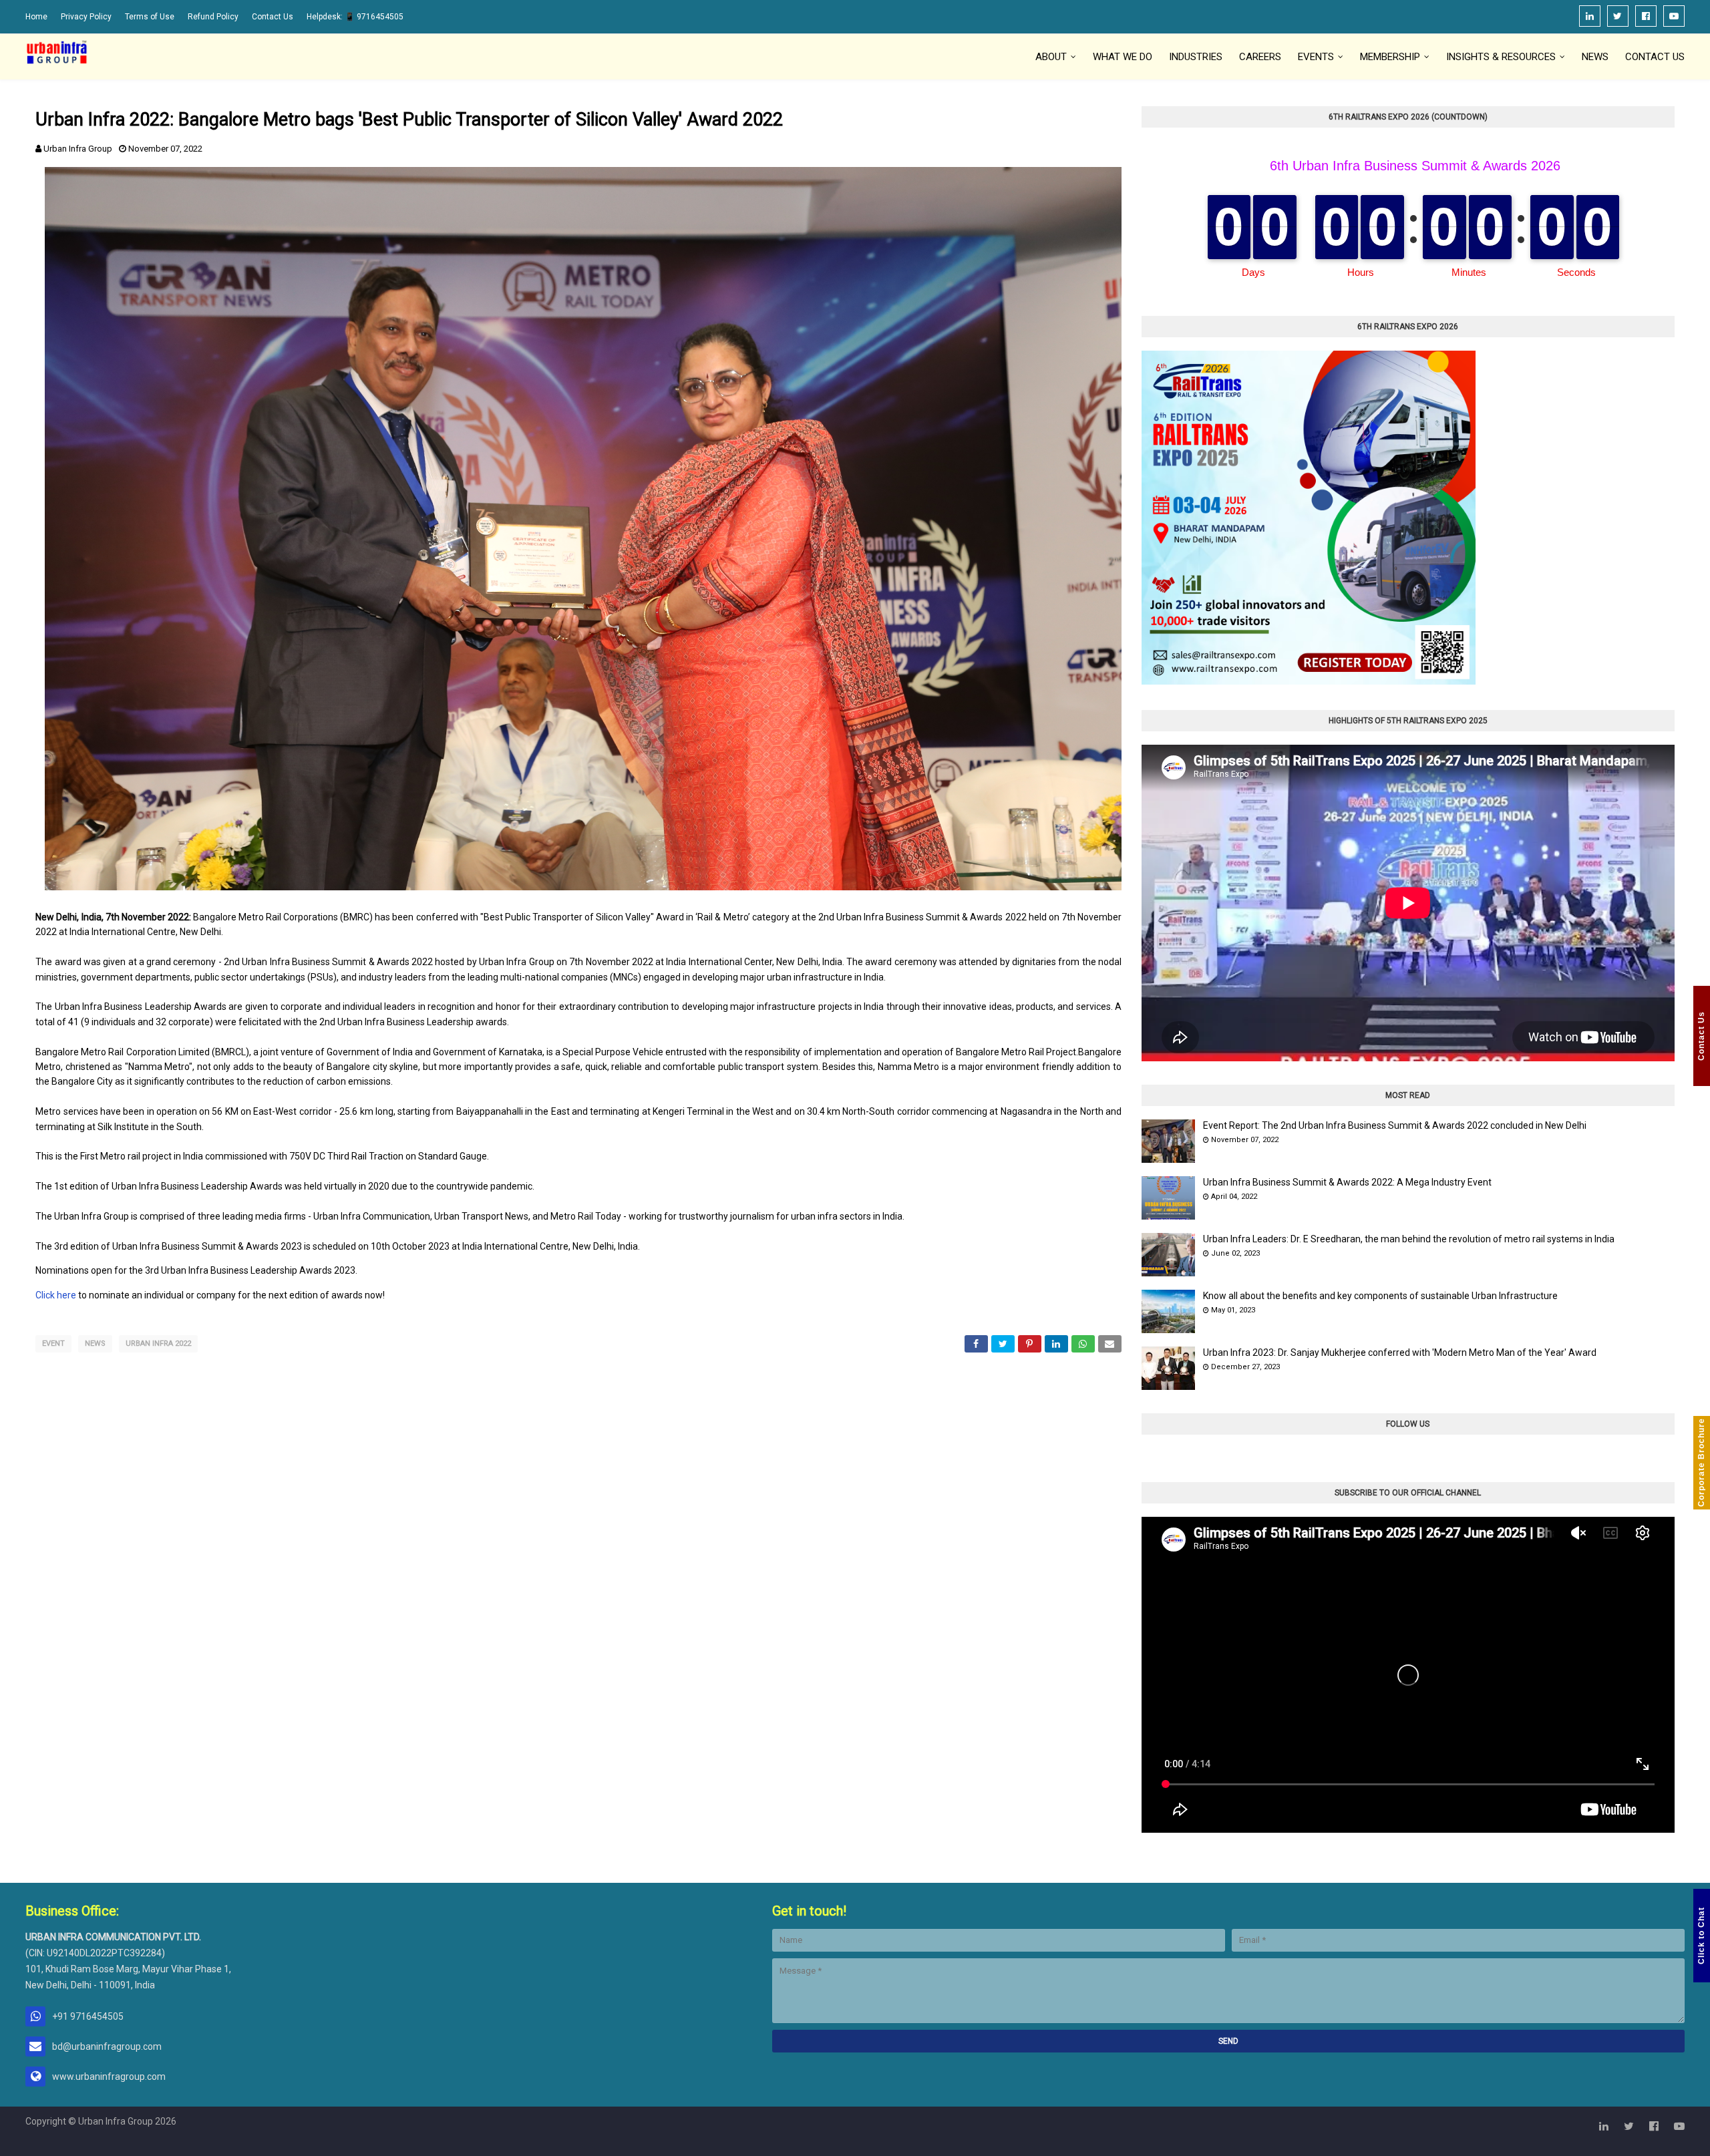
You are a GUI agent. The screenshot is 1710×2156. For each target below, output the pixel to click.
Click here (56, 1295)
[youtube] (1674, 16)
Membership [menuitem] (1390, 57)
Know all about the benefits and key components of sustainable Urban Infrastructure (1380, 1296)
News (95, 1343)
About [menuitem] (1051, 57)
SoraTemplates (241, 2146)
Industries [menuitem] (1196, 57)
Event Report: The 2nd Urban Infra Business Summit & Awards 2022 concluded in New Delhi (1395, 1125)
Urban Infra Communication (117, 2146)
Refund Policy (213, 17)
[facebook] (1646, 16)
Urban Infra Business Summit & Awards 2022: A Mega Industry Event (1347, 1182)
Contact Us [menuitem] (1655, 57)
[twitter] (1618, 16)
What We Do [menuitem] (1123, 57)
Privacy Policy (86, 17)
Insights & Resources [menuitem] (1501, 57)
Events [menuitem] (1316, 57)
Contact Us (273, 17)
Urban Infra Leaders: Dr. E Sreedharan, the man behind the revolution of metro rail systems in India (1409, 1239)
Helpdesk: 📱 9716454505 (355, 17)
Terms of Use (150, 17)
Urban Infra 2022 (158, 1343)
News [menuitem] (1595, 57)
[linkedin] (1590, 16)
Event (53, 1343)
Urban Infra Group (78, 149)
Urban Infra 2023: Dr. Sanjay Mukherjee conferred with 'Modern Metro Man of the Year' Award (1400, 1353)
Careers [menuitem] (1260, 57)
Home (36, 17)
